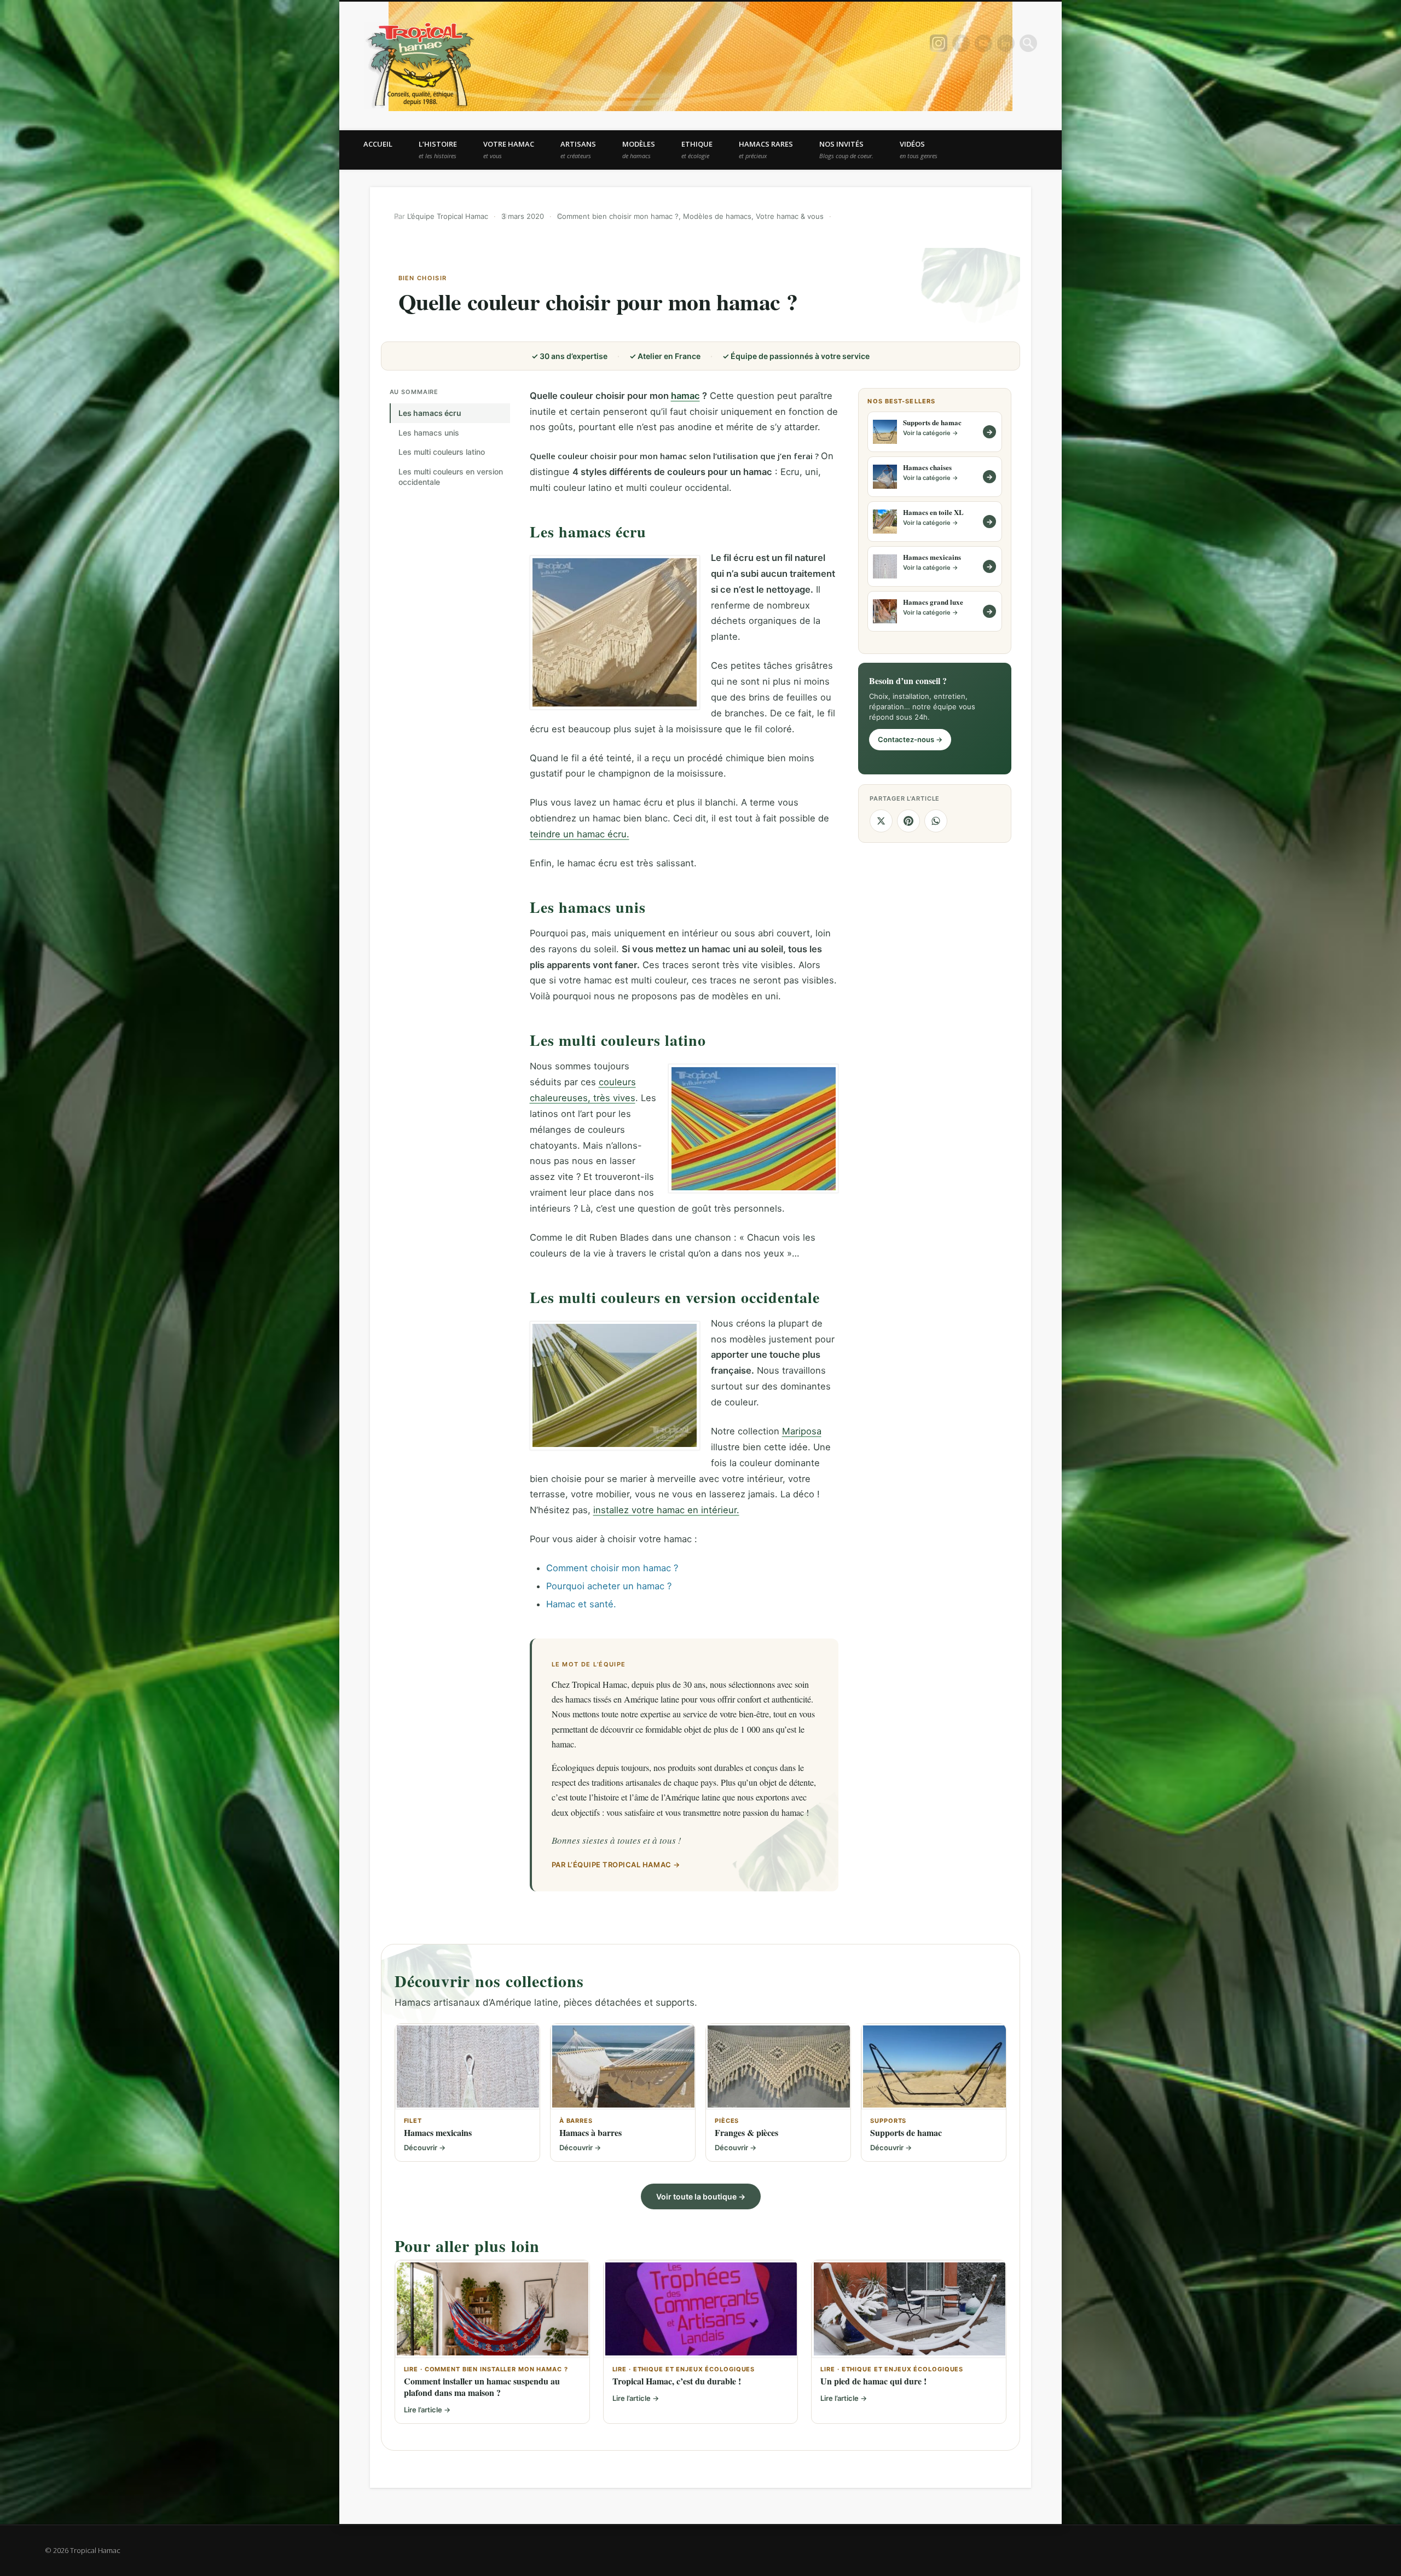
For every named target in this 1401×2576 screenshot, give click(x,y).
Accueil (378, 144)
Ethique (697, 149)
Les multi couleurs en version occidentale (451, 477)
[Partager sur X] (881, 821)
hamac (685, 396)
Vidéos (919, 149)
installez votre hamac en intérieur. (666, 1510)
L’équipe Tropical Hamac (448, 216)
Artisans (578, 149)
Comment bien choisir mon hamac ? (618, 216)
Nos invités (846, 149)
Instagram (939, 43)
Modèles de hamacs (717, 216)
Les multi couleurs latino (442, 452)
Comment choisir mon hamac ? (612, 1568)
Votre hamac (509, 149)
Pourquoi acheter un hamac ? (609, 1586)
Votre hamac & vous (790, 216)
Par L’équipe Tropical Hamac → (616, 1865)
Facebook (961, 43)
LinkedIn (1006, 43)
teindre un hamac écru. (580, 834)
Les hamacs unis (429, 433)
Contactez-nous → (910, 739)
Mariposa (802, 1431)
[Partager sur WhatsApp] (936, 821)
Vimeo (983, 43)
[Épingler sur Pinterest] (908, 821)
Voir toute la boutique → (701, 2196)
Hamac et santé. (581, 1604)
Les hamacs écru (430, 413)
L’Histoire (438, 149)
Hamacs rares (766, 149)
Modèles (639, 149)
